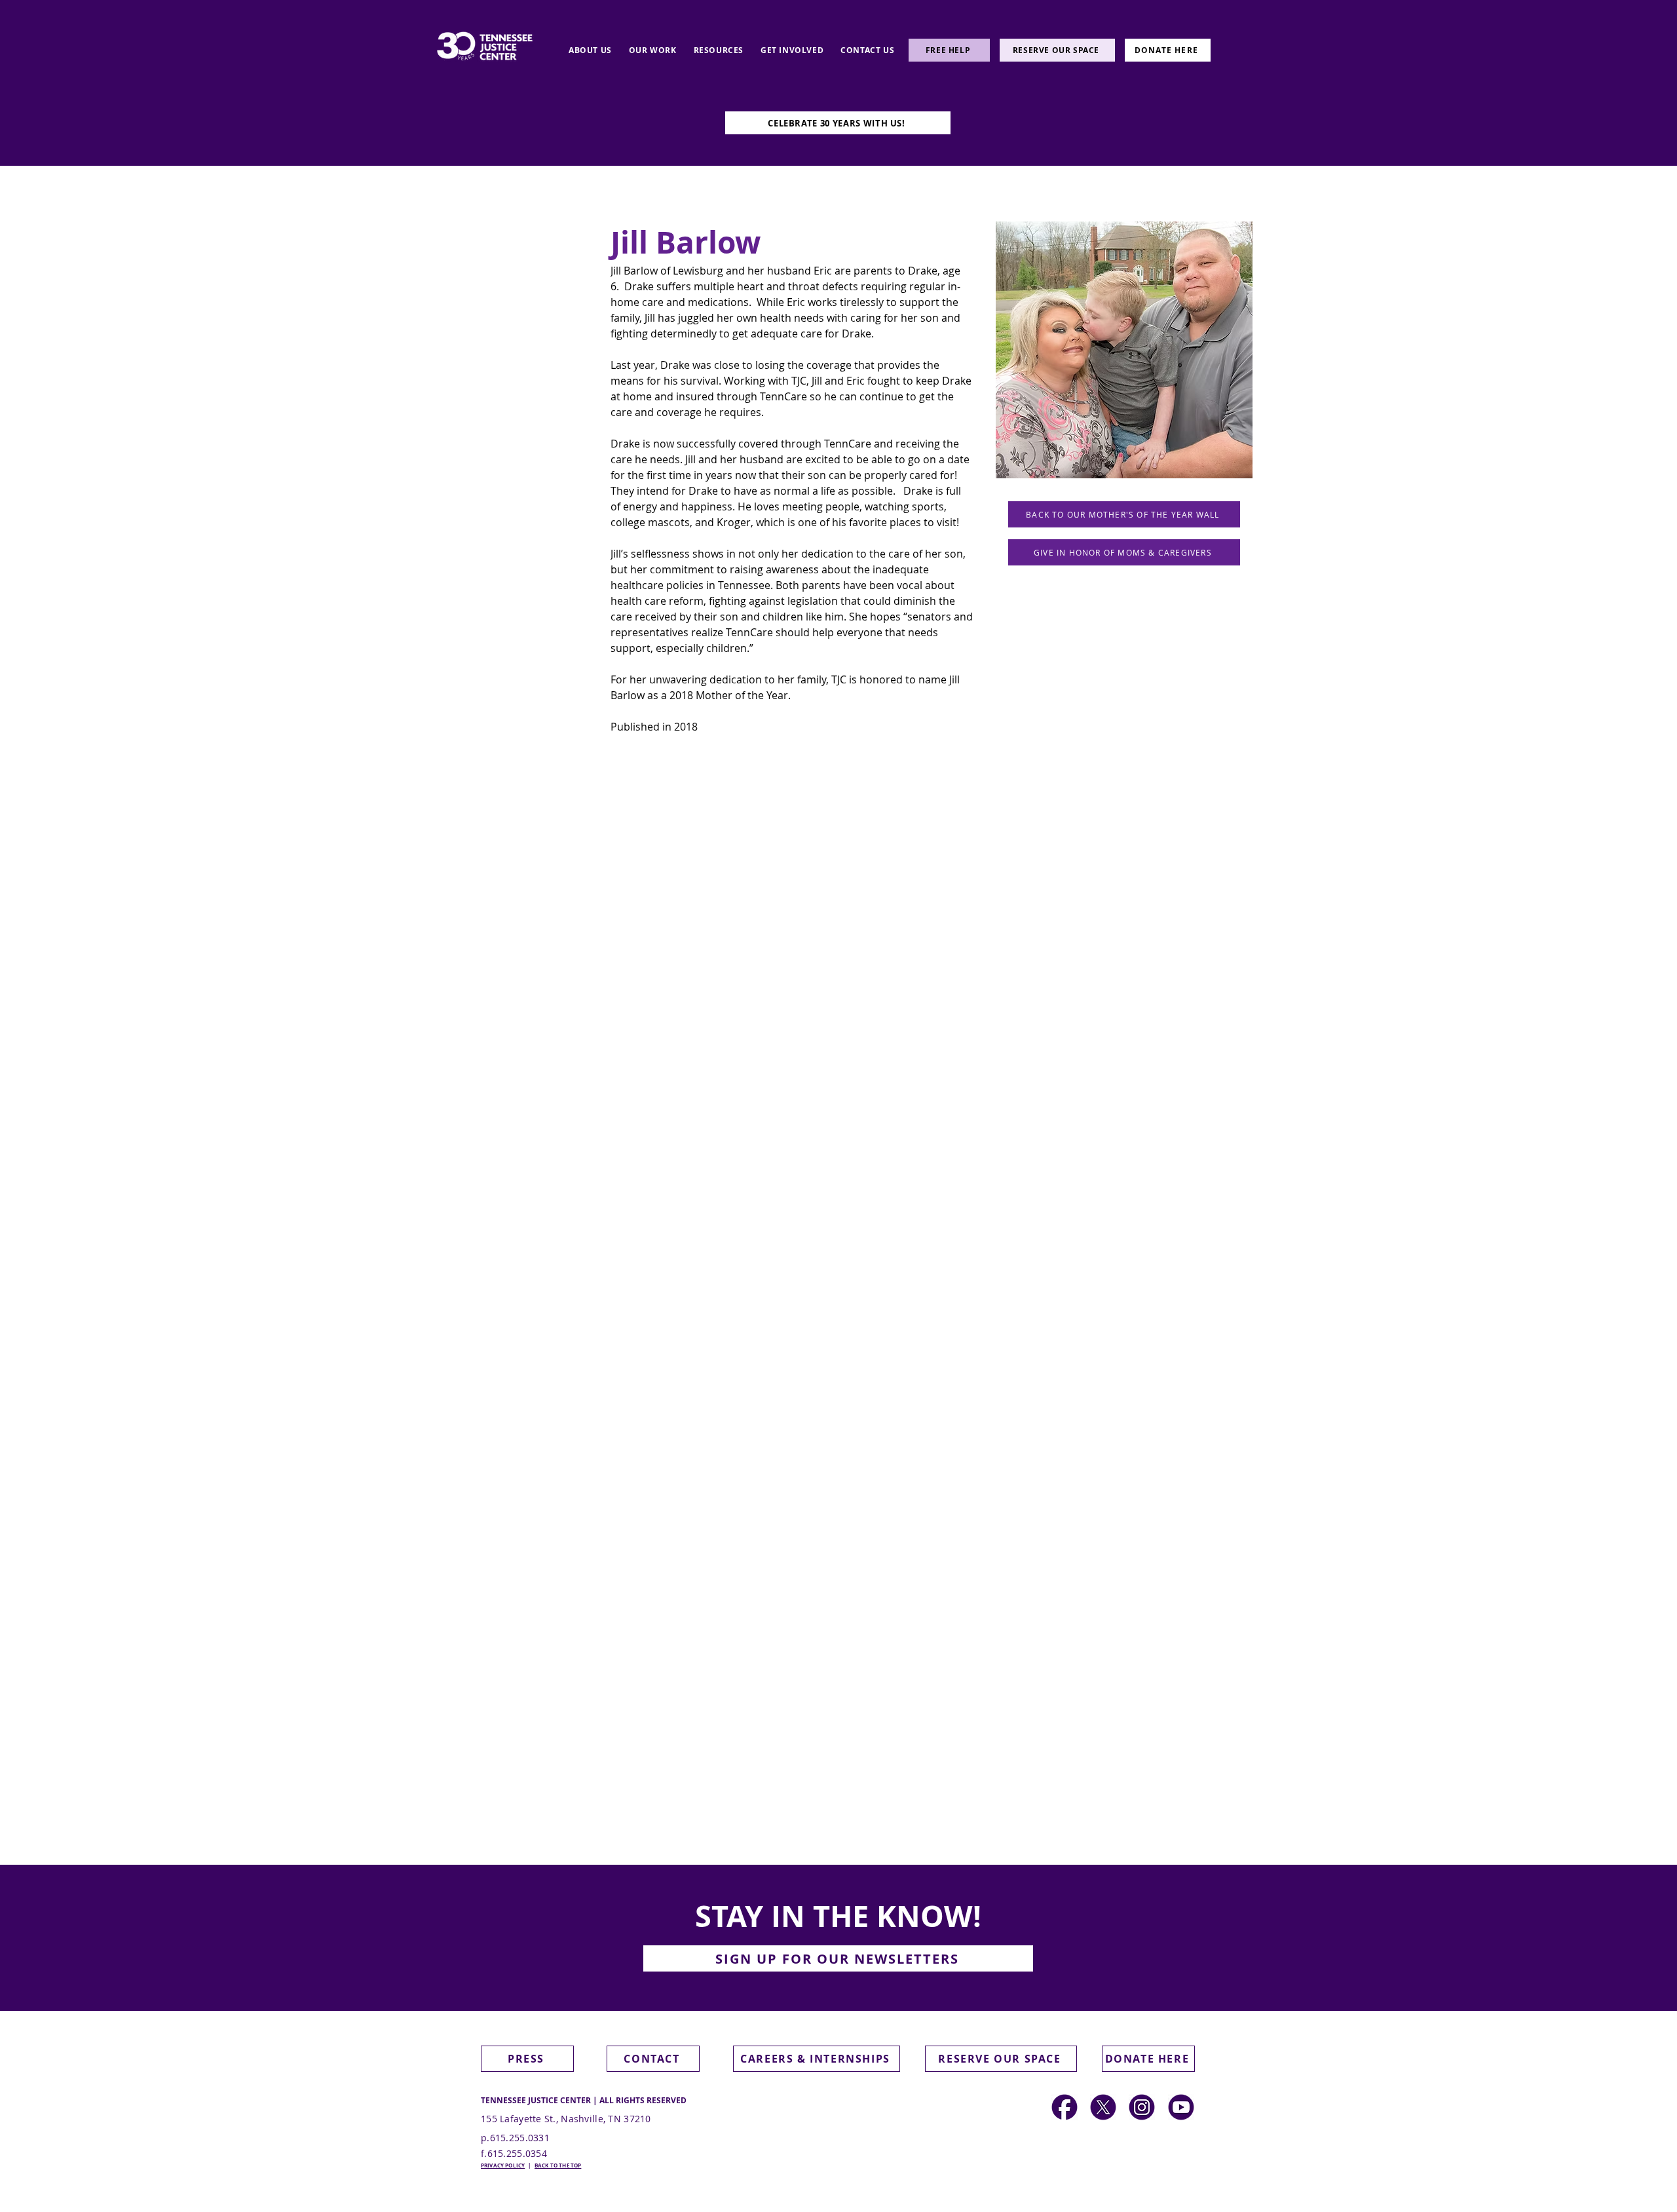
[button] (838, 1958)
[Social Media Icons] (1142, 2107)
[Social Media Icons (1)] (1103, 2107)
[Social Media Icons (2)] (1065, 2107)
